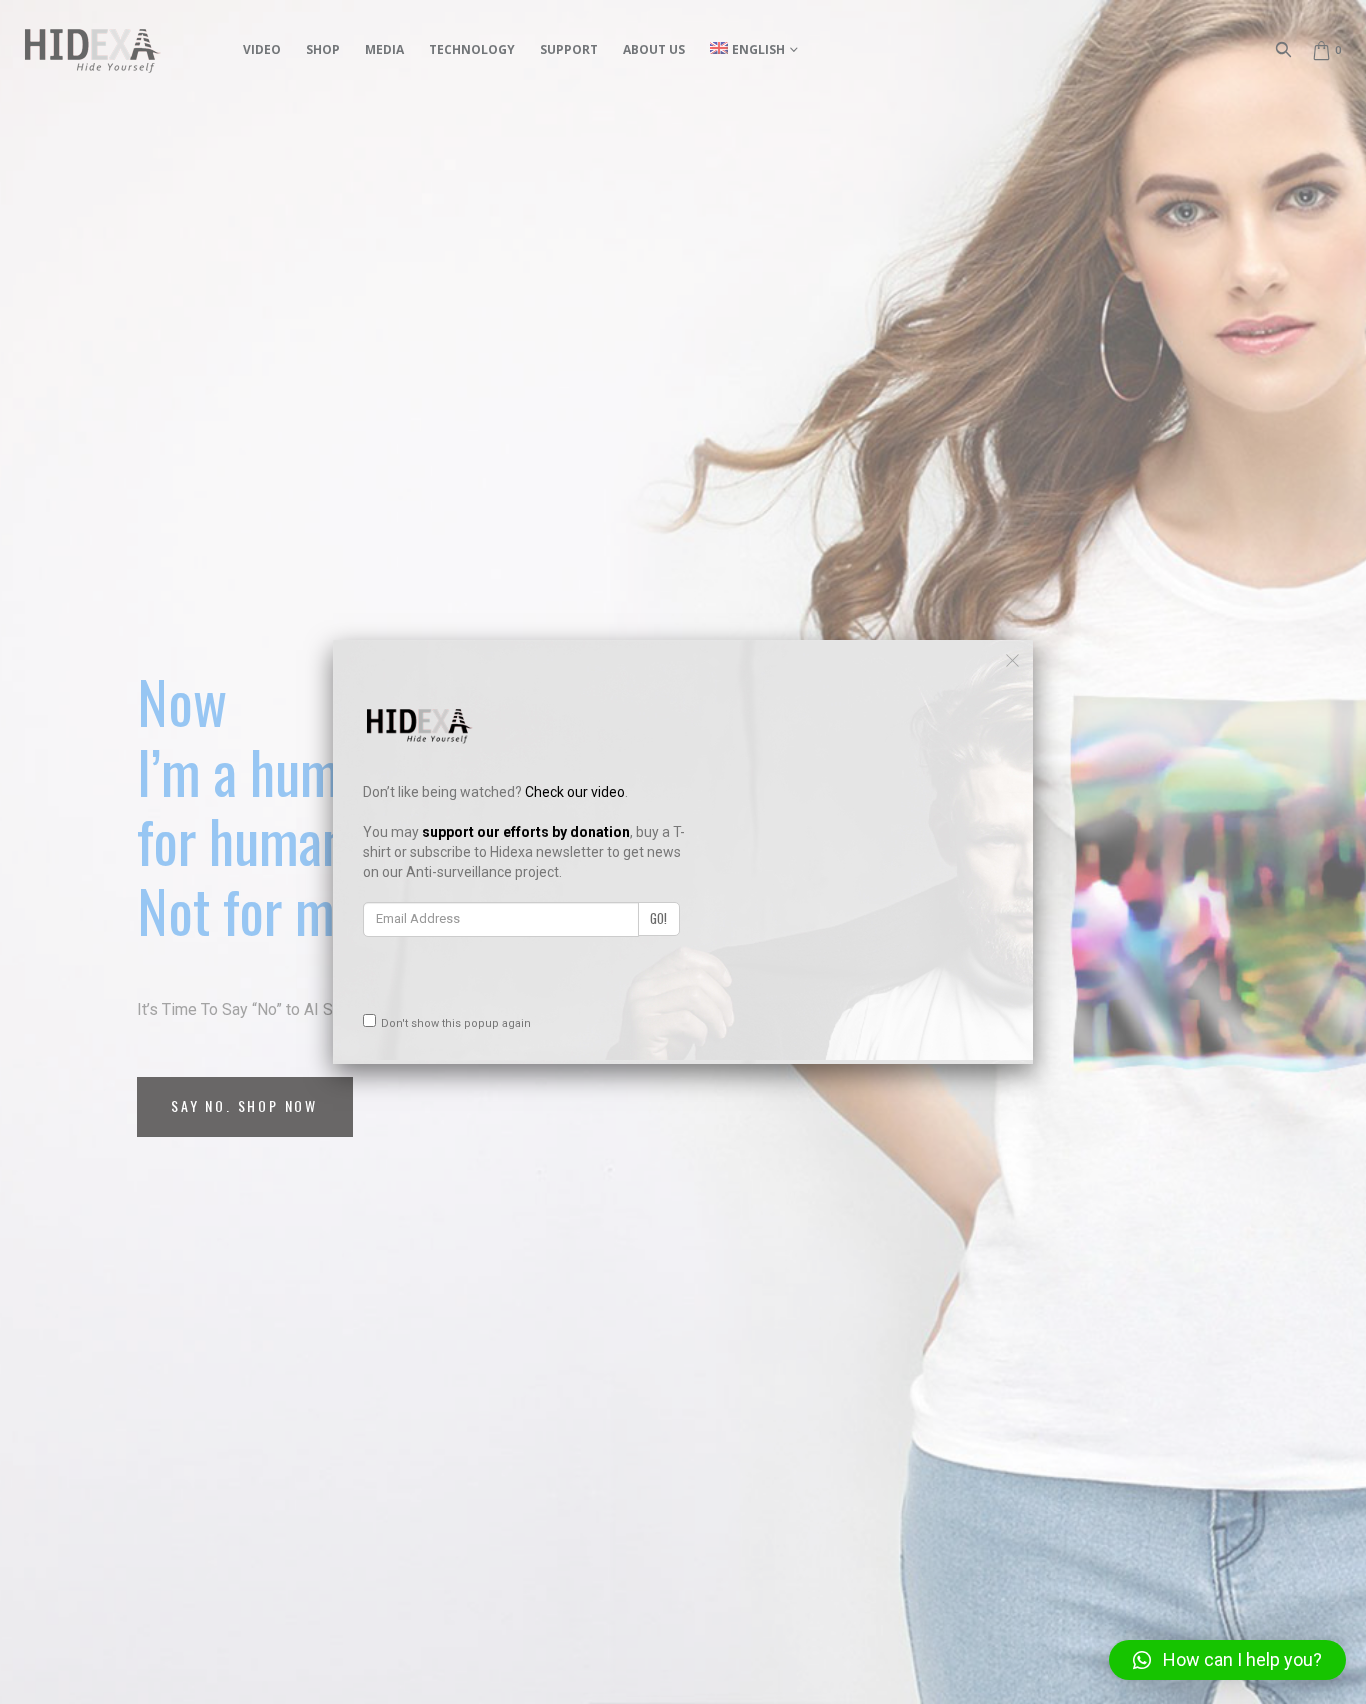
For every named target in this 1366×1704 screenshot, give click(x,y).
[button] (1227, 1660)
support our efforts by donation (526, 832)
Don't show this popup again (456, 1023)
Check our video (575, 792)
